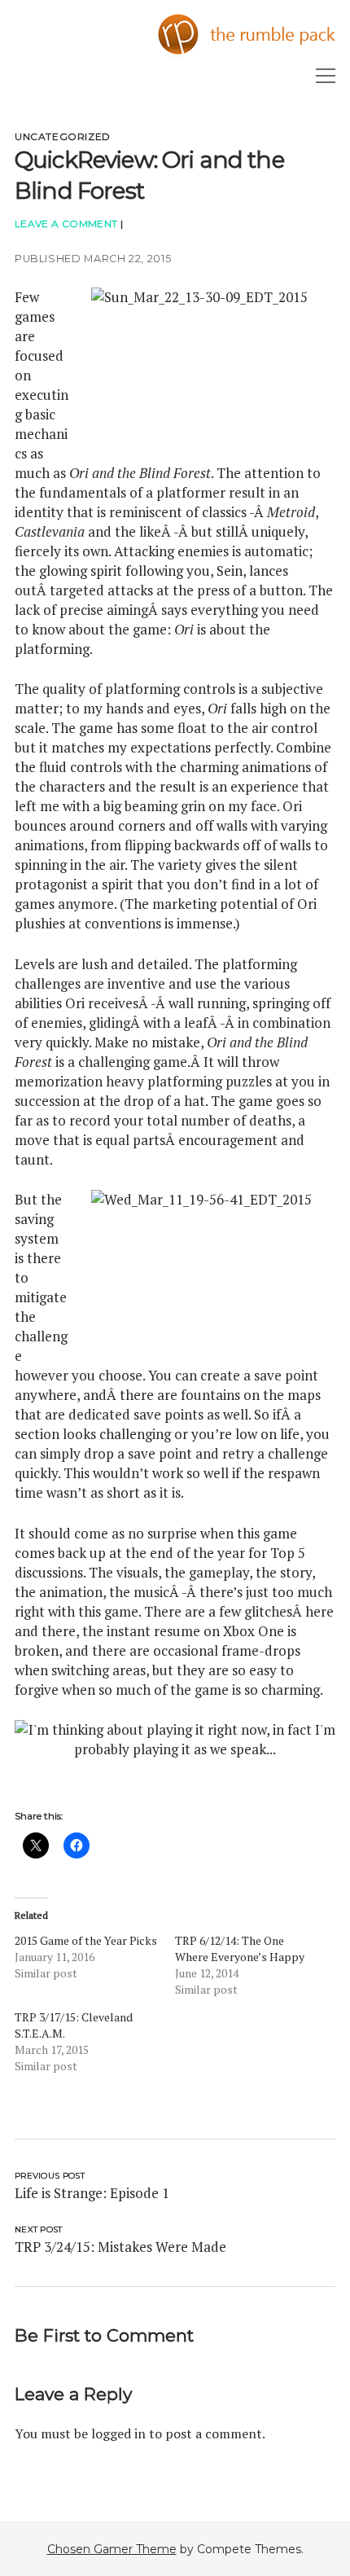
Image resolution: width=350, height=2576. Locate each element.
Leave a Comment (66, 224)
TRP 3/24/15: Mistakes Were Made (120, 2247)
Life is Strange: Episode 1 (92, 2193)
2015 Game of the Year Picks (86, 1940)
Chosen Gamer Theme (112, 2549)
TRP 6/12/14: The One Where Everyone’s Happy (240, 1948)
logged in (118, 2433)
